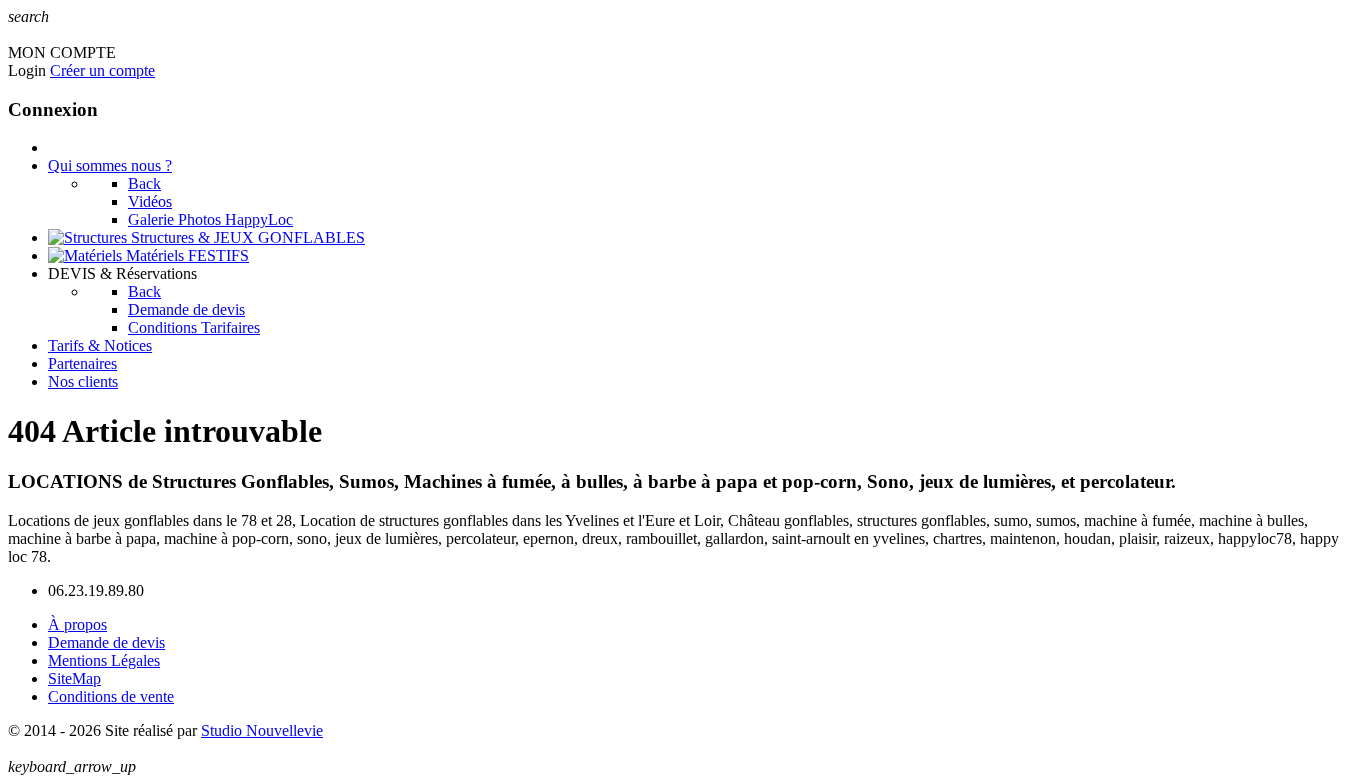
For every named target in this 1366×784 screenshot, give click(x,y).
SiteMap (74, 678)
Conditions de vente (111, 696)
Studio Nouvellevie (262, 730)
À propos (77, 624)
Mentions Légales (104, 660)
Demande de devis (106, 642)
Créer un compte (102, 70)
